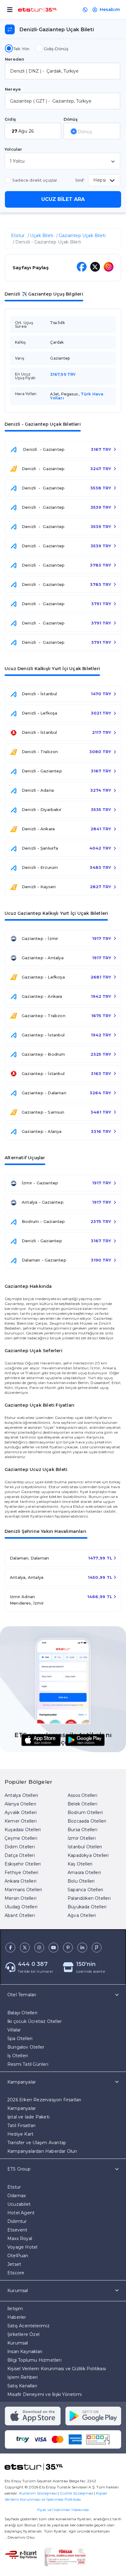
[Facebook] (79, 267)
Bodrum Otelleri (85, 1812)
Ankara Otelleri (20, 1881)
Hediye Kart (20, 2134)
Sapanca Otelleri (85, 1890)
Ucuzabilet (19, 2204)
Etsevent (17, 2230)
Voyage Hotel (22, 2247)
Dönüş (71, 119)
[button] (63, 2027)
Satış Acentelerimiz (28, 2326)
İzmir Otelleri (82, 1838)
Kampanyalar (22, 2108)
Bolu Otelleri (81, 1881)
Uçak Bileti (42, 236)
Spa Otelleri (20, 2039)
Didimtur (17, 2221)
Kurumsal (18, 2343)
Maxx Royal (20, 2238)
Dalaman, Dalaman (29, 1558)
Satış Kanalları (22, 2386)
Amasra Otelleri (84, 1873)
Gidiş (10, 119)
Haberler (17, 2317)
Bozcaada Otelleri (87, 1821)
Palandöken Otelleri (89, 1898)
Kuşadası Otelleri (23, 1830)
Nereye (13, 89)
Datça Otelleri (20, 1855)
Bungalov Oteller (26, 2047)
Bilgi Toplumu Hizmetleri (34, 2360)
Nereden (15, 59)
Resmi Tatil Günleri (28, 2064)
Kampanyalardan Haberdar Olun (42, 2151)
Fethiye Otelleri (21, 1873)
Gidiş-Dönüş (56, 49)
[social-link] (10, 1948)
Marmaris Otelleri (23, 1890)
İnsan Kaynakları (25, 2352)
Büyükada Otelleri (87, 1907)
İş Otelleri (18, 2056)
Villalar (14, 2030)
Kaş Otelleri (80, 1864)
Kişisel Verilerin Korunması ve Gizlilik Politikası (57, 2369)
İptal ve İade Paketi (28, 2117)
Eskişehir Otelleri (23, 1864)
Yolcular (13, 149)
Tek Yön (21, 49)
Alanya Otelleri (20, 1804)
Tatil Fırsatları (21, 2125)
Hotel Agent (21, 2213)
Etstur (18, 236)
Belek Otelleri (82, 1804)
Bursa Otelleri (82, 1830)
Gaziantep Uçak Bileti (82, 236)
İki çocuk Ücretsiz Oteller (35, 2021)
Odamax (17, 2196)
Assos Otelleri (82, 1795)
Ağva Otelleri (82, 1915)
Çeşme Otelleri (21, 1838)
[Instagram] (109, 267)
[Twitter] (95, 267)
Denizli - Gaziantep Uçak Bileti (48, 242)
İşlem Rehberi (23, 2377)
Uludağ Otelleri (21, 1907)
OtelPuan (18, 2256)
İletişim (15, 2309)
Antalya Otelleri (21, 1795)
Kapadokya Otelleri (88, 1855)
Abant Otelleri (20, 1915)
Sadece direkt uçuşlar (35, 180)
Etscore (16, 2273)
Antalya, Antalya (27, 1577)
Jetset (14, 2264)
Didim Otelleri (20, 1847)
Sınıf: (80, 180)
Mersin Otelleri (20, 1898)
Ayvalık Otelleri (21, 1812)
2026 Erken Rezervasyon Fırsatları (44, 2100)
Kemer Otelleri (21, 1821)
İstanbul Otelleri (85, 1847)
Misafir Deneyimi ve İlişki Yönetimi (44, 2394)
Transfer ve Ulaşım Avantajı (37, 2143)
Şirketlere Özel (23, 2334)
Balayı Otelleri (22, 2013)
